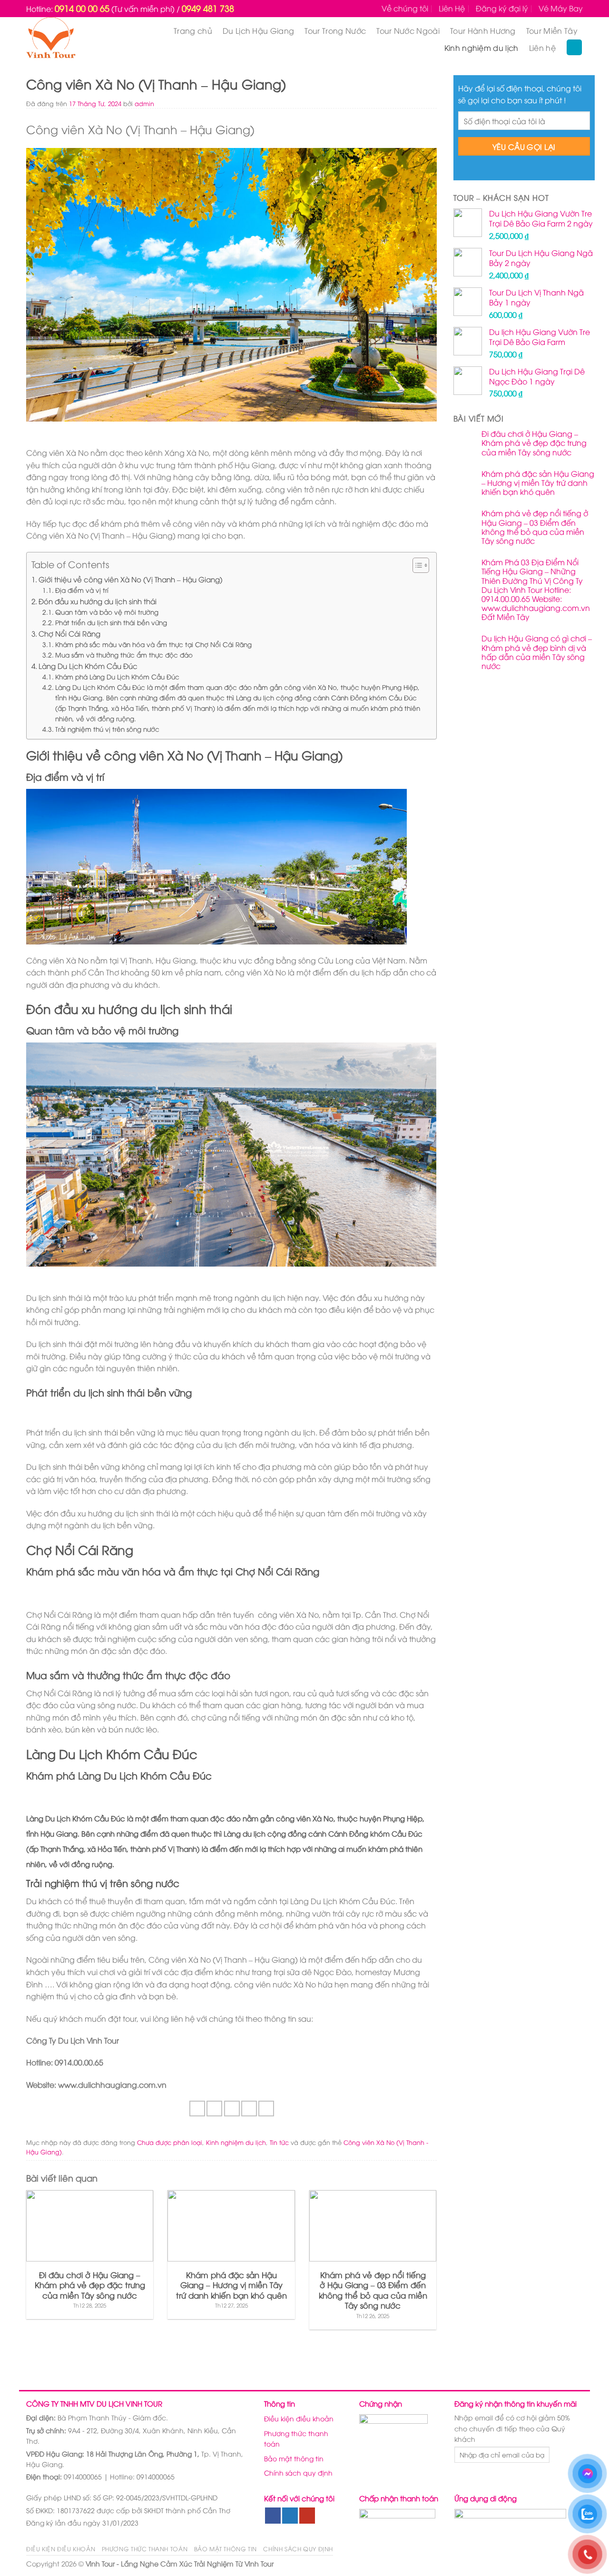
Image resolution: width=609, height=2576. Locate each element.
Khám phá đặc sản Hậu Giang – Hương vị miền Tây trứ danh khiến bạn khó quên (538, 483)
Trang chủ (193, 30)
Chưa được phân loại (170, 2142)
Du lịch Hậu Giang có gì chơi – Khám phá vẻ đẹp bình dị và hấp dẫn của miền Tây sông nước (537, 652)
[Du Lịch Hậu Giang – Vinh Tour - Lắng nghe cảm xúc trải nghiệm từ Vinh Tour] (69, 39)
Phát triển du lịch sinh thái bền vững (111, 622)
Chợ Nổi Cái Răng (69, 633)
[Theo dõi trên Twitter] (290, 2516)
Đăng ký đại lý (502, 8)
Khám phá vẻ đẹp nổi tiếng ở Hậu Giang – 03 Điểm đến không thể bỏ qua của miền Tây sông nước (535, 527)
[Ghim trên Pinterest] (249, 2109)
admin (144, 103)
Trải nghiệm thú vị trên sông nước (107, 729)
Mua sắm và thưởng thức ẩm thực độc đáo (124, 654)
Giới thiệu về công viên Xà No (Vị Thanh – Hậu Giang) (131, 579)
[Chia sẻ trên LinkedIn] (266, 2109)
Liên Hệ (452, 8)
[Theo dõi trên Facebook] (273, 2516)
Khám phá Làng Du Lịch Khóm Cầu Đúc (117, 676)
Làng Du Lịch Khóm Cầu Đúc (88, 666)
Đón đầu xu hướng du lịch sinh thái (98, 601)
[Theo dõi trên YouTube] (307, 2516)
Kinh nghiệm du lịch (481, 48)
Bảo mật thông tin (294, 2458)
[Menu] (574, 47)
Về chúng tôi (405, 8)
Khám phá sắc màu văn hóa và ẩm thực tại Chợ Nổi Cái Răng (153, 644)
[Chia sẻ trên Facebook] (197, 2109)
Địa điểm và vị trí (82, 590)
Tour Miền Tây (552, 30)
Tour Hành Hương (483, 30)
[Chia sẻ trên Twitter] (214, 2109)
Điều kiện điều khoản (299, 2418)
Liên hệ (542, 48)
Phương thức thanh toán (296, 2438)
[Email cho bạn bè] (232, 2109)
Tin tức (279, 2142)
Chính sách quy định (298, 2473)
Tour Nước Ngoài (408, 30)
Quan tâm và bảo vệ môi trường (107, 612)
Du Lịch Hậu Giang (258, 30)
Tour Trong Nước (335, 30)
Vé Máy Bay (561, 8)
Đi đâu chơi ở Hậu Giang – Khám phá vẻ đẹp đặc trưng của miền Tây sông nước (534, 443)
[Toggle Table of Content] (416, 565)
